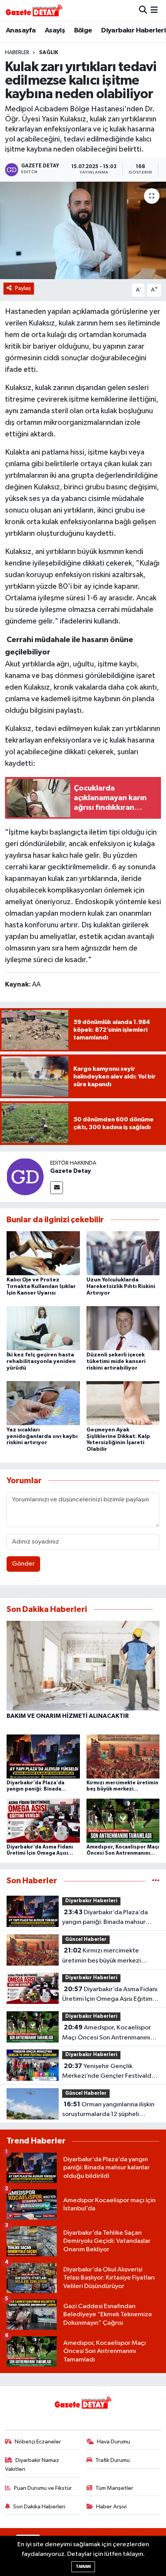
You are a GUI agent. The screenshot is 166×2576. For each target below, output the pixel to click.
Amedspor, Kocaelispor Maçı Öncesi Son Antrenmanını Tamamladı (107, 2033)
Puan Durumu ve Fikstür (43, 2488)
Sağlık (49, 53)
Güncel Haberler (86, 1940)
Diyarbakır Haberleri (133, 31)
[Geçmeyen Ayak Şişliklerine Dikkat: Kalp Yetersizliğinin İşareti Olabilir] (123, 1403)
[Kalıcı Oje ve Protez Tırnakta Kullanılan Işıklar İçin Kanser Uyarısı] (43, 1253)
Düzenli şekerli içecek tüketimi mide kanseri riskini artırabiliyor (116, 1361)
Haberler (17, 53)
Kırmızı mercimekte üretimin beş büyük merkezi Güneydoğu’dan (102, 1956)
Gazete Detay (71, 1171)
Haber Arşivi (111, 2507)
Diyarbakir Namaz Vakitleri (32, 2464)
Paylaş (23, 288)
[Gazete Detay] (25, 1176)
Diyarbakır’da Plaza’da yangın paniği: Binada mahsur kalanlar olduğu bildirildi (105, 1918)
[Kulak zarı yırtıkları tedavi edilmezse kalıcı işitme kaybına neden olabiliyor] (83, 230)
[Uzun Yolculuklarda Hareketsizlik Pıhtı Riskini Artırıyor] (123, 1253)
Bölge (83, 31)
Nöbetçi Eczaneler (38, 2442)
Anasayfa (21, 31)
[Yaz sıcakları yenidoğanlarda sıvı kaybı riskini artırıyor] (43, 1403)
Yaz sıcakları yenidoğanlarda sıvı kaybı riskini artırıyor (42, 1436)
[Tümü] (156, 1881)
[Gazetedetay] (34, 10)
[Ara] (143, 10)
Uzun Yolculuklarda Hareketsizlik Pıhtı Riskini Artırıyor (121, 1286)
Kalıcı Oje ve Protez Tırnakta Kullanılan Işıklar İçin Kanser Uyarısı (41, 1286)
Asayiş (55, 31)
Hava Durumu (113, 2442)
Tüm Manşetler (114, 2488)
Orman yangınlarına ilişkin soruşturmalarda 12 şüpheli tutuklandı (108, 2110)
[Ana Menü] (154, 10)
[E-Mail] (57, 1188)
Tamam (83, 2567)
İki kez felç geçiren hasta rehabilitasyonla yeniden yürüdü (41, 1361)
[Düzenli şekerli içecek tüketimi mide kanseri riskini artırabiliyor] (123, 1328)
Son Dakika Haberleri (39, 2507)
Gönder (23, 1564)
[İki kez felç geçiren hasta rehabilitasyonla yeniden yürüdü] (43, 1328)
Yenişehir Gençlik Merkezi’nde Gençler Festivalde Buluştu (109, 2072)
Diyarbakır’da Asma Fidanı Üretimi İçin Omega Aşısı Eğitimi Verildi (110, 1995)
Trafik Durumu (113, 2460)
